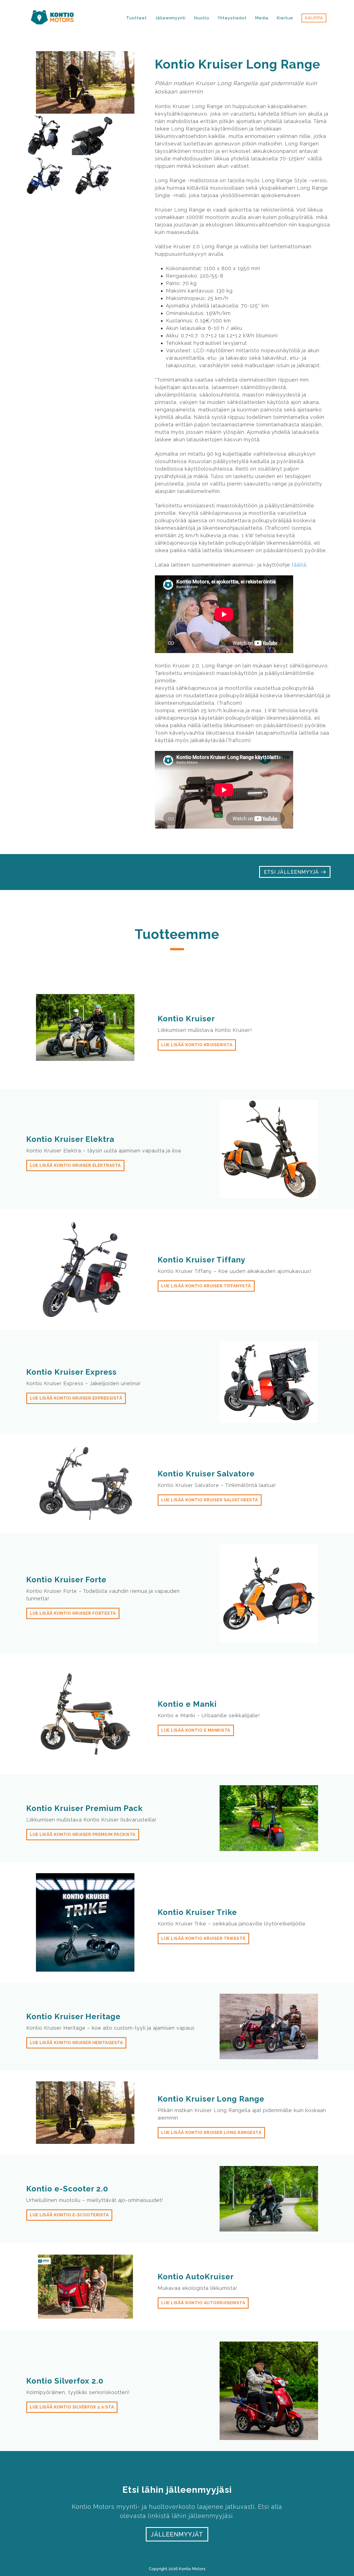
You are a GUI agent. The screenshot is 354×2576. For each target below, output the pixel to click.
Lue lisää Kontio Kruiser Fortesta (73, 1613)
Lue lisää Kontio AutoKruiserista (203, 2303)
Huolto (202, 18)
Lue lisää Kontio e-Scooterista (69, 2215)
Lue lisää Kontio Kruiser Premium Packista (83, 1834)
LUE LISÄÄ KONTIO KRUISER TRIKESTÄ (203, 1938)
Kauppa (314, 18)
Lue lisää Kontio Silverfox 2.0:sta (72, 2407)
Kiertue (285, 18)
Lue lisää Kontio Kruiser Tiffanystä (206, 1286)
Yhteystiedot (232, 18)
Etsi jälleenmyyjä (292, 872)
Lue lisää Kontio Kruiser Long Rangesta (211, 2133)
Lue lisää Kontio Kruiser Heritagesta (76, 2043)
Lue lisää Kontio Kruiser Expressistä (76, 1398)
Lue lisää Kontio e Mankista (196, 1730)
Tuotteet (136, 18)
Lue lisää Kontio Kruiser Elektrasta (75, 1165)
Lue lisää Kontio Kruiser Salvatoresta (210, 1500)
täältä (299, 565)
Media (262, 18)
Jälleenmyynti (170, 18)
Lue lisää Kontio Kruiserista (197, 1045)
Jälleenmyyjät (177, 2534)
